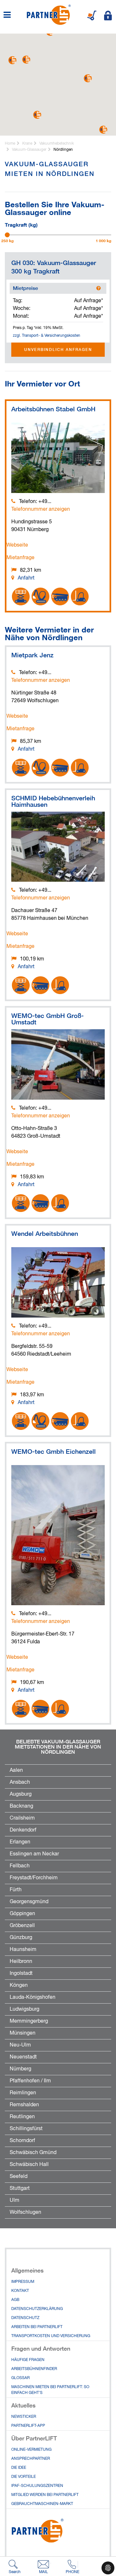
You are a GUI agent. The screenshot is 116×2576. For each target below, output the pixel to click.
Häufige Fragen (28, 2360)
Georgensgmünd (29, 1902)
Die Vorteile (24, 2477)
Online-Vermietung (31, 2450)
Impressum (23, 2282)
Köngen (19, 1986)
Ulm (15, 2201)
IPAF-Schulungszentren (37, 2486)
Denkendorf (23, 1830)
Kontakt (20, 2291)
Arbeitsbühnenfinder (34, 2369)
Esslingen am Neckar (34, 1854)
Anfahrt (26, 578)
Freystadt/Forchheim (34, 1878)
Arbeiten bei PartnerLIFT (37, 2327)
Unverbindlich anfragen (58, 349)
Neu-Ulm (20, 2045)
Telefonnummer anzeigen (41, 509)
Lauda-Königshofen (33, 1997)
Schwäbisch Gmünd (33, 2153)
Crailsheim (22, 1818)
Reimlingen (23, 2093)
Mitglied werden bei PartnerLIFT (45, 2495)
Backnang (21, 1806)
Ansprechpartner (31, 2459)
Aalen (16, 1770)
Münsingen (23, 2033)
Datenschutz (25, 2318)
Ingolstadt (21, 1974)
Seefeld (19, 2177)
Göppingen (22, 1914)
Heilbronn (21, 1962)
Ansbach (20, 1782)
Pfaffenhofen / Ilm (30, 2081)
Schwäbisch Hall (29, 2165)
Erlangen (20, 1842)
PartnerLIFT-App (28, 2426)
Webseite (17, 545)
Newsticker (24, 2417)
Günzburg (21, 1938)
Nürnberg (20, 2069)
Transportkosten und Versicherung (51, 2336)
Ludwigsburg (24, 2009)
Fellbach (20, 1866)
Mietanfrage (20, 558)
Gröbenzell (22, 1926)
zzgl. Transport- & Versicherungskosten (47, 336)
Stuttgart (20, 2189)
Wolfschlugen (25, 2212)
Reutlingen (22, 2117)
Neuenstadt (23, 2057)
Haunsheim (23, 1950)
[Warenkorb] (92, 15)
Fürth (16, 1890)
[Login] (108, 15)
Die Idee (19, 2468)
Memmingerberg (29, 2021)
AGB (15, 2300)
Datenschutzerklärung (37, 2309)
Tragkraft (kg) (21, 224)
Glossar (20, 2378)
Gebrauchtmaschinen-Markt (42, 2504)
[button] (88, 78)
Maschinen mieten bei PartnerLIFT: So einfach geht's (50, 2390)
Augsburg (21, 1794)
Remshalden (24, 2105)
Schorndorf (22, 2141)
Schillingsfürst (26, 2129)
